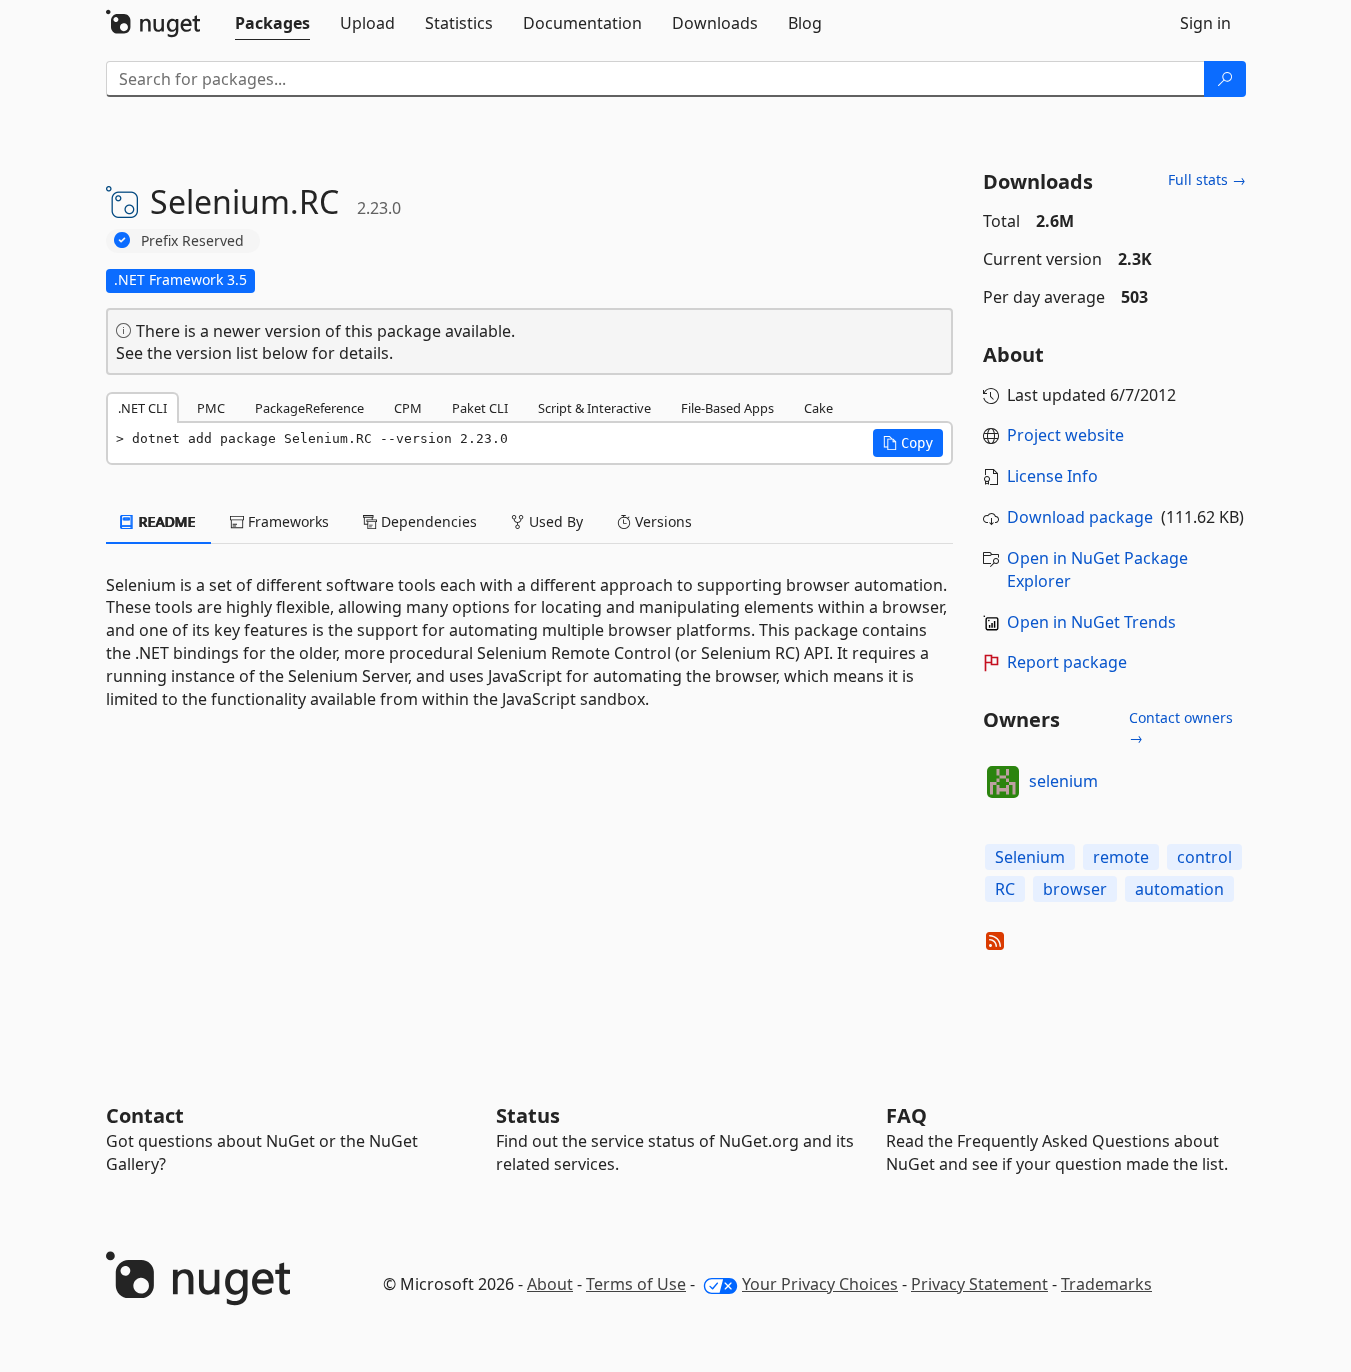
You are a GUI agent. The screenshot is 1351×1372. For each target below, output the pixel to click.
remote (1121, 857)
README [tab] (165, 521)
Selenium (1030, 857)
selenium (1063, 781)
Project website (1065, 435)
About (550, 1284)
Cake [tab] (818, 408)
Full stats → (1207, 179)
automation (1179, 889)
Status (528, 1115)
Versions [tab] (661, 521)
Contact (145, 1115)
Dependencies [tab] (427, 521)
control (1204, 857)
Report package (1067, 662)
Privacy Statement (979, 1284)
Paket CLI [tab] (480, 408)
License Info (1052, 476)
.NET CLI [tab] (142, 408)
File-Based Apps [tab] (727, 408)
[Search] (1225, 79)
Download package (1080, 517)
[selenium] (1003, 782)
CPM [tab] (408, 408)
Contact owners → (1181, 727)
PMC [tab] (211, 408)
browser (1075, 889)
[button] (908, 443)
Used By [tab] (554, 521)
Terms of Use (636, 1284)
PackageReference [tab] (309, 408)
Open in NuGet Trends (1091, 622)
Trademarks (1106, 1284)
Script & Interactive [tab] (594, 408)
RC (1005, 889)
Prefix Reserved (192, 240)
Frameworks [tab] (286, 521)
